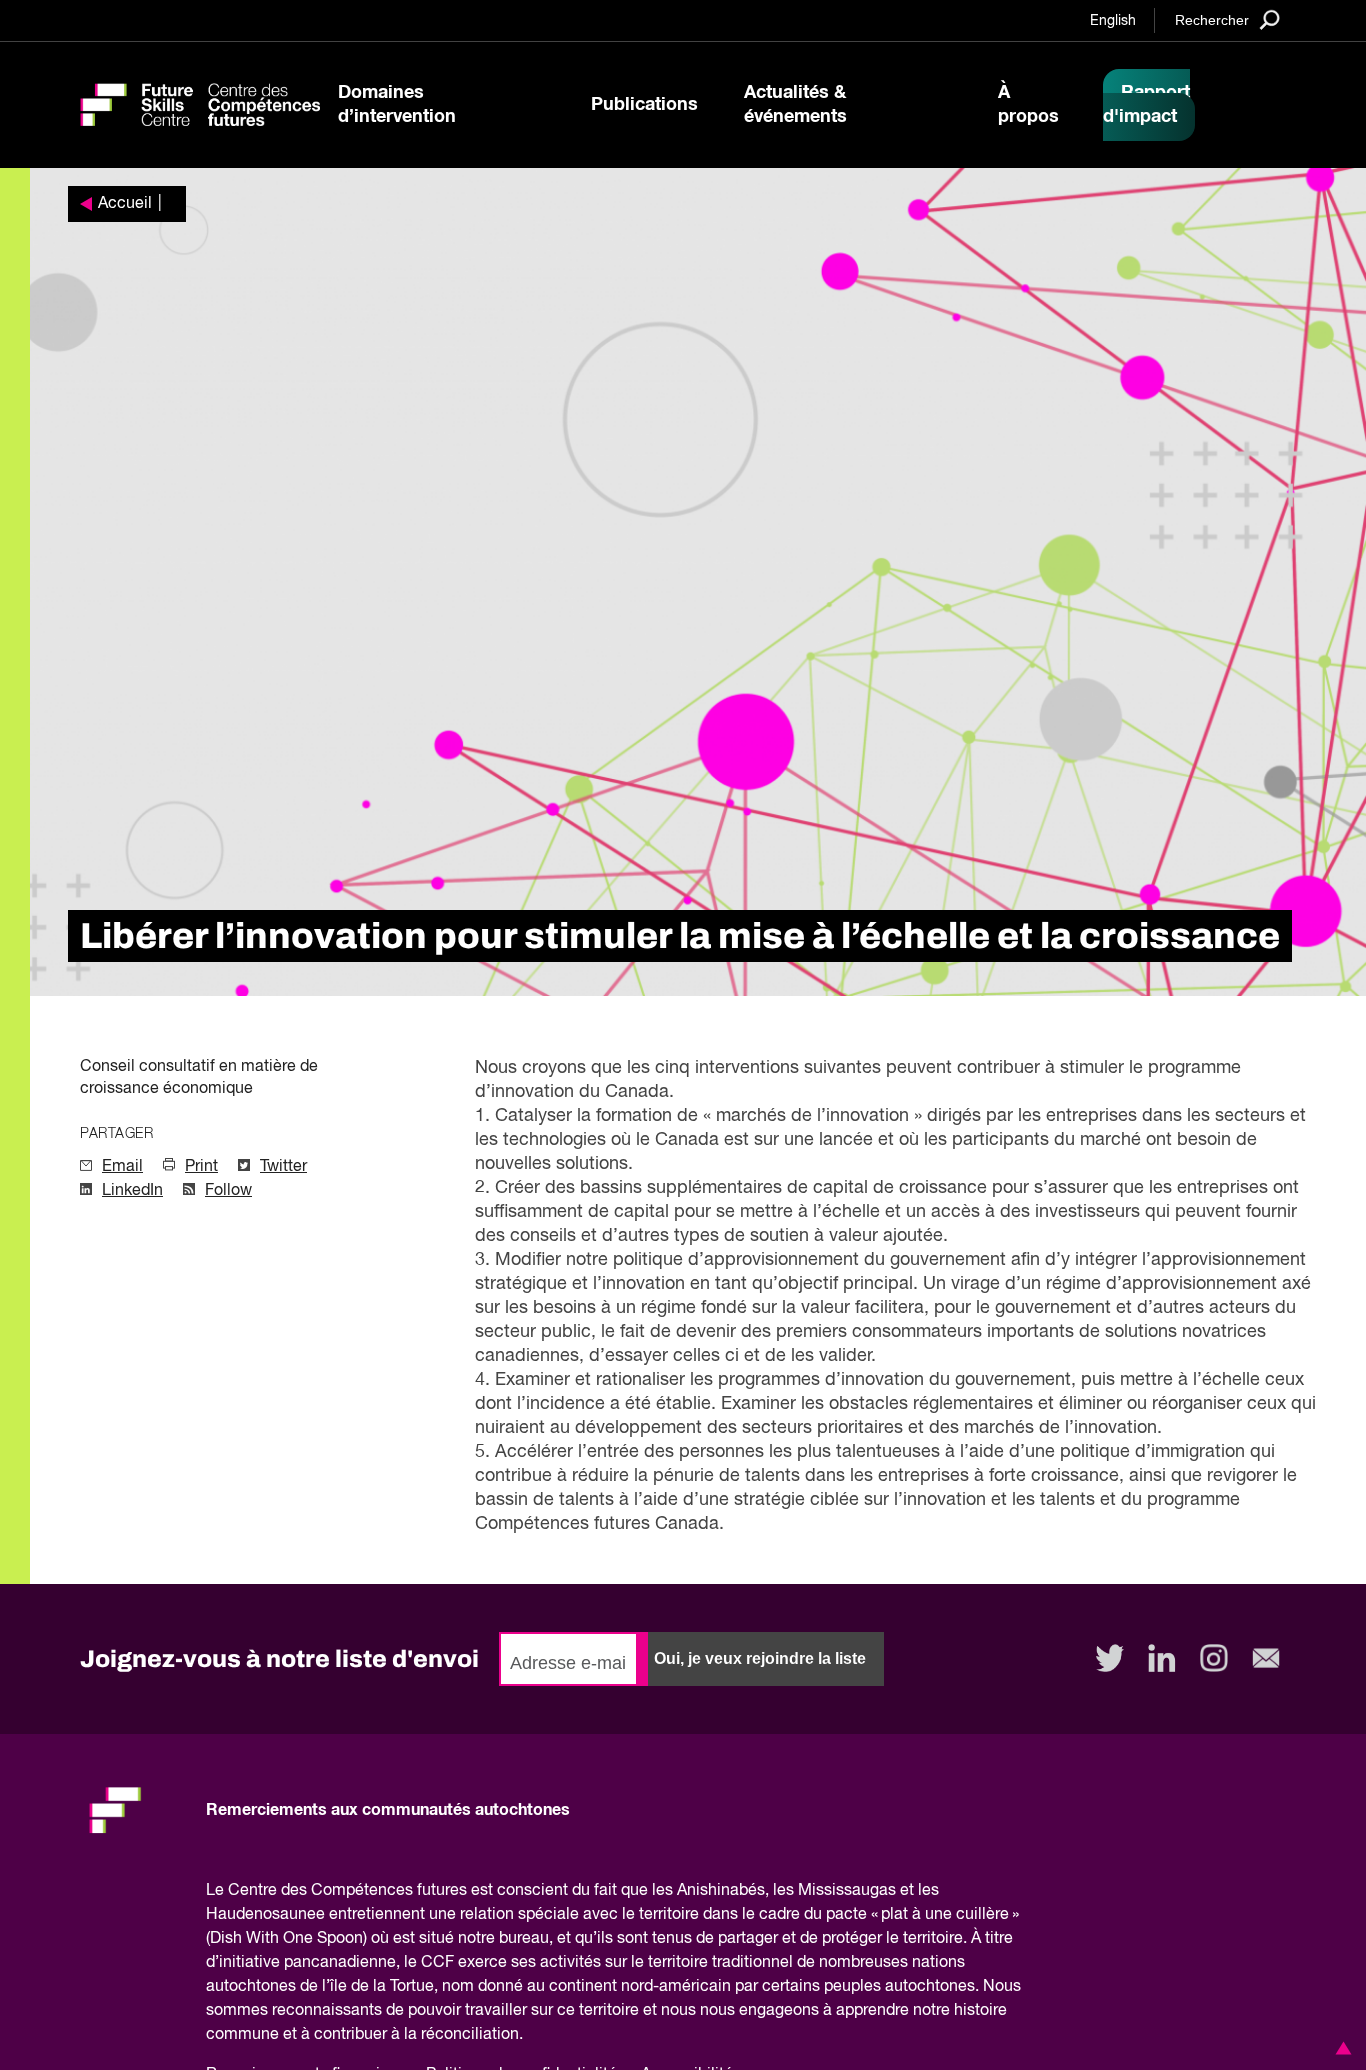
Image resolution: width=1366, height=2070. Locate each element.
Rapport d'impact (1146, 105)
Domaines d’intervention (397, 105)
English (1113, 21)
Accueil (125, 204)
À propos (1028, 105)
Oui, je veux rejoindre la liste (760, 1658)
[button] (1340, 2048)
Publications (644, 105)
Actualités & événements (795, 105)
